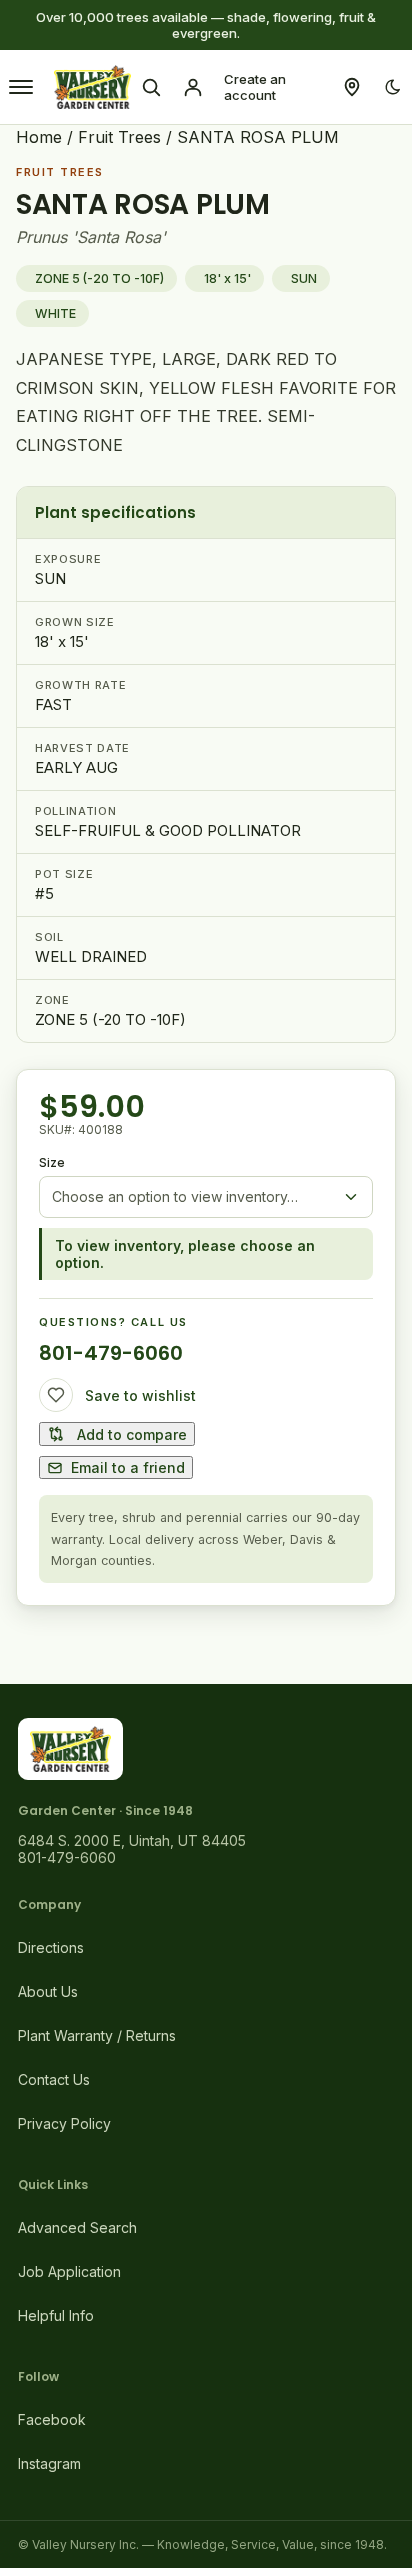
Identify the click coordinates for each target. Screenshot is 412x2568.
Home (39, 137)
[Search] (151, 87)
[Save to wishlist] (56, 1395)
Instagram (49, 2463)
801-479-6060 (111, 1353)
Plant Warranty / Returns (97, 2035)
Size (52, 1162)
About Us (48, 1991)
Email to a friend (128, 1467)
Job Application (69, 2271)
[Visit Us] (352, 87)
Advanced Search (77, 2227)
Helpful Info (56, 2315)
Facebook (52, 2419)
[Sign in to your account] (193, 87)
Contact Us (54, 2079)
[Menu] (21, 87)
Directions (51, 1947)
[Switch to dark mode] (393, 87)
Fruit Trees (119, 137)
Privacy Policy (64, 2123)
